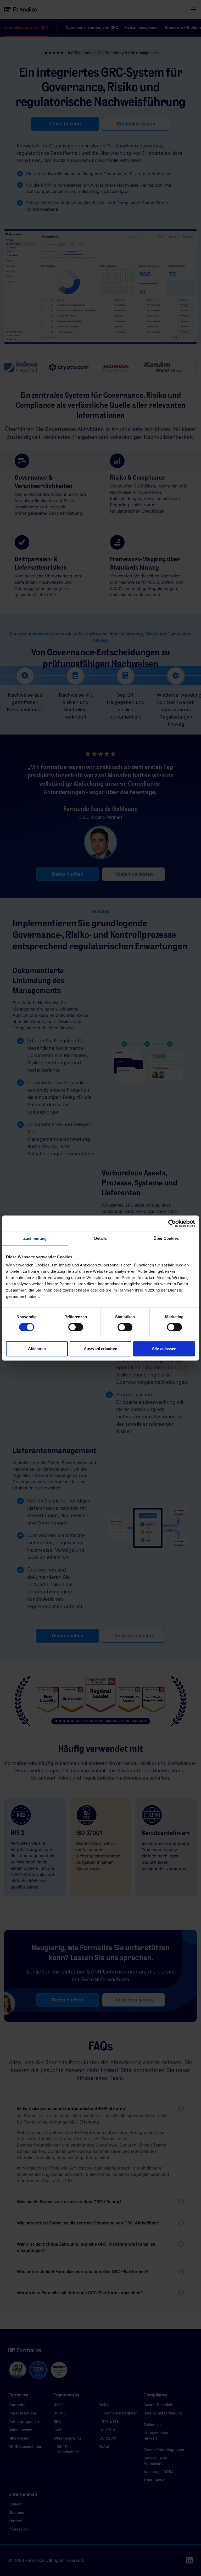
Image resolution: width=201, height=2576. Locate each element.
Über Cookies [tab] (166, 1238)
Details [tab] (101, 1238)
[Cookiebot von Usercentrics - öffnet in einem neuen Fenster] (172, 1223)
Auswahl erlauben (100, 1349)
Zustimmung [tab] (35, 1238)
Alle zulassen (164, 1349)
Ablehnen (37, 1349)
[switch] (76, 1327)
